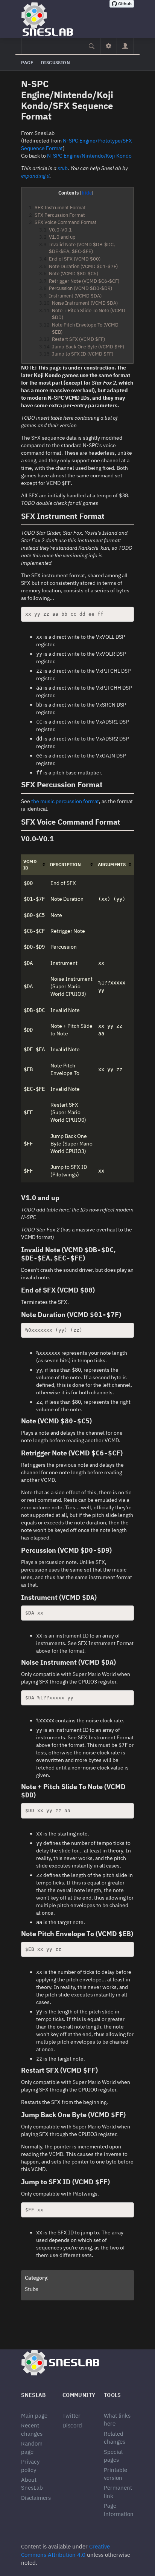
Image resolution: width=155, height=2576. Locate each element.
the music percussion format (65, 801)
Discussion (55, 62)
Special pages (113, 2456)
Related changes (115, 2438)
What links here (117, 2420)
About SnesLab (32, 2484)
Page (27, 62)
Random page (32, 2447)
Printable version (115, 2474)
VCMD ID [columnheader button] (30, 865)
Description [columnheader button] (65, 864)
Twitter (71, 2416)
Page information (119, 2510)
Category (36, 2278)
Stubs (32, 2289)
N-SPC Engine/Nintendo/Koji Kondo (89, 156)
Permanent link (118, 2492)
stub (63, 168)
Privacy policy (30, 2466)
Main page (34, 2416)
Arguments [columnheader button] (112, 864)
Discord (72, 2425)
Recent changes (32, 2429)
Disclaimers (36, 2498)
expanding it (35, 176)
